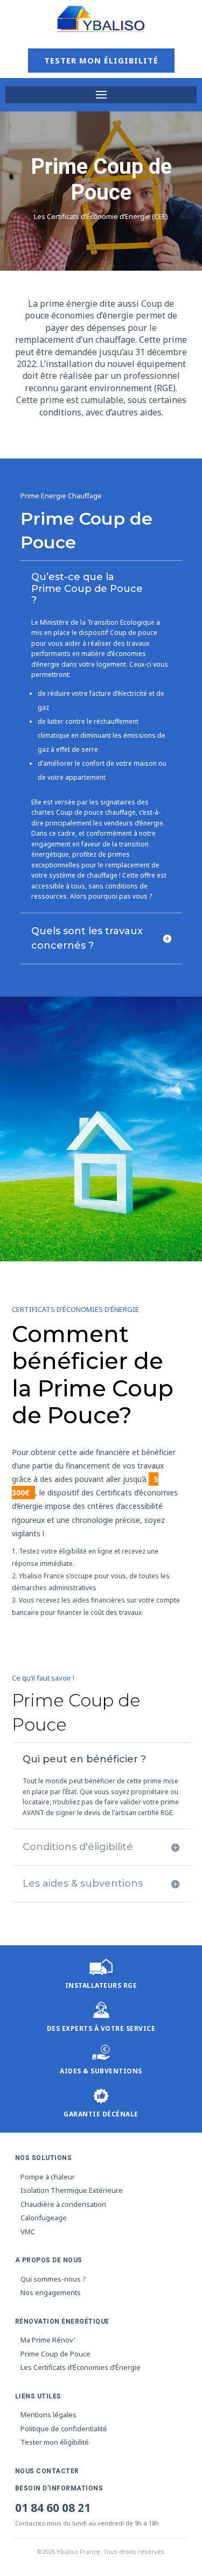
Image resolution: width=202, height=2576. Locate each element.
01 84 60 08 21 (53, 2508)
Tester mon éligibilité (101, 60)
